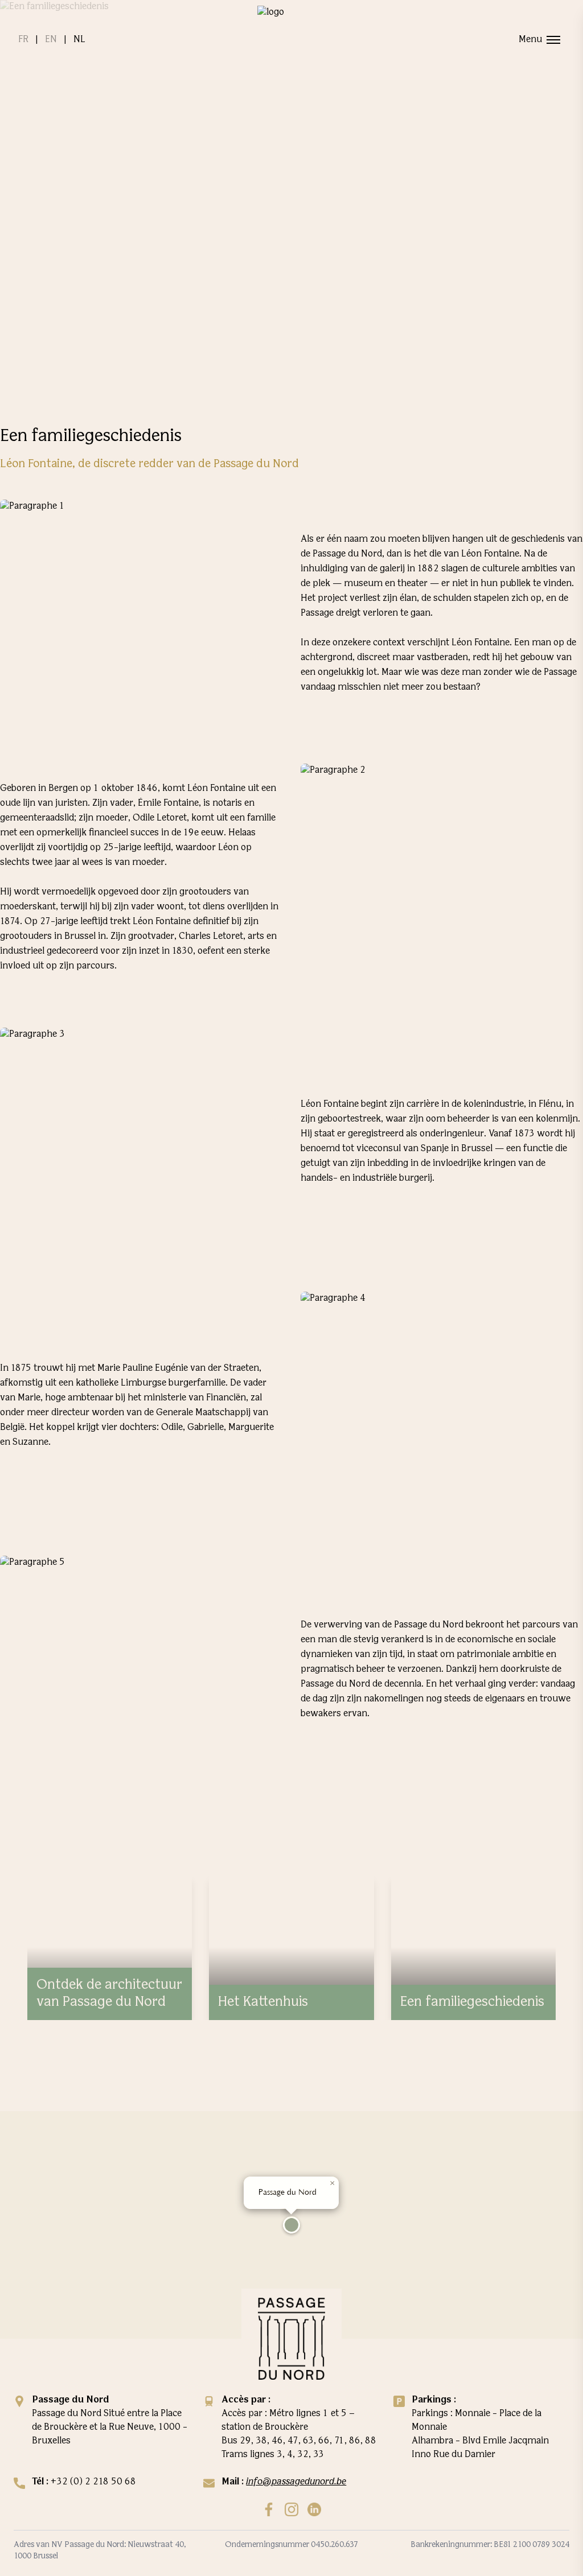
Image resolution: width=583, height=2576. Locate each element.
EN (51, 40)
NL (79, 40)
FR (23, 40)
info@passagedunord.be (296, 2482)
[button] (291, 2225)
